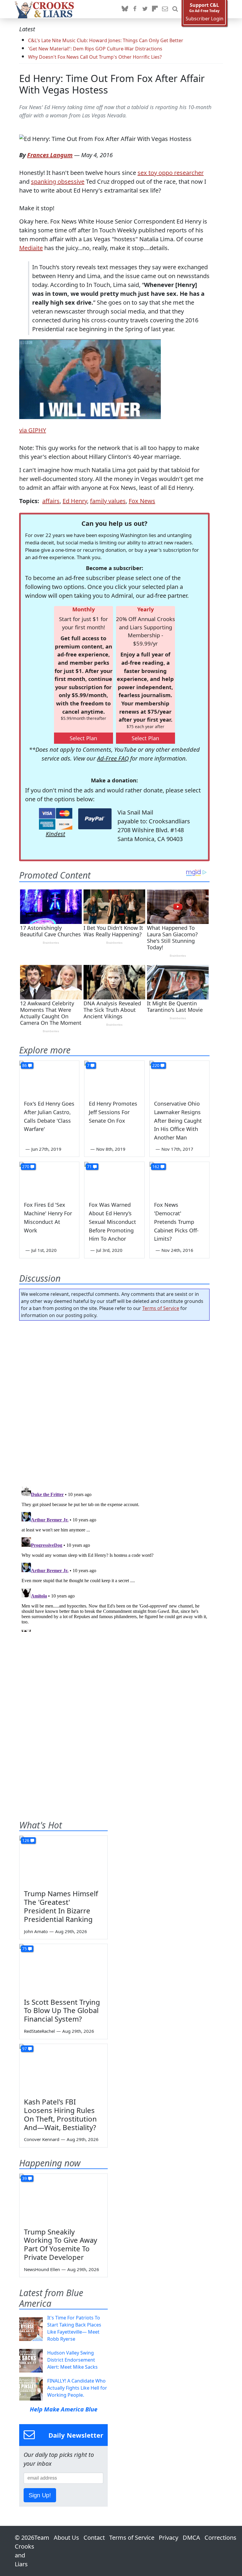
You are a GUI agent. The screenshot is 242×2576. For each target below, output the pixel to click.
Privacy (169, 2538)
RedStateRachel (39, 2031)
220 (156, 1065)
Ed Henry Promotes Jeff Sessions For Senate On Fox (113, 1112)
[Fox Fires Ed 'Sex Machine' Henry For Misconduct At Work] (49, 1179)
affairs (51, 501)
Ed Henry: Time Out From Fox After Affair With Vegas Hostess (112, 84)
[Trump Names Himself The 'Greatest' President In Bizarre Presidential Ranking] (63, 1861)
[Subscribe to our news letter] (165, 9)
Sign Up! (40, 2495)
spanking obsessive (58, 182)
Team (42, 2538)
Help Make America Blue (64, 2409)
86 (24, 1065)
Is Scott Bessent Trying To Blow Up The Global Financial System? (62, 2011)
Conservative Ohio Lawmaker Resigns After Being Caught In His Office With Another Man (178, 1120)
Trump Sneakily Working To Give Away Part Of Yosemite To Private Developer (60, 2244)
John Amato (36, 1931)
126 (26, 1840)
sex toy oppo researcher (171, 173)
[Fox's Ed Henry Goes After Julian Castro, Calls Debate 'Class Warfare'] (49, 1078)
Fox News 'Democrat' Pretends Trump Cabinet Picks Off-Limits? (176, 1222)
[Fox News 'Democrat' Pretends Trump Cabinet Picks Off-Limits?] (179, 1179)
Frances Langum (50, 155)
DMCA (191, 2538)
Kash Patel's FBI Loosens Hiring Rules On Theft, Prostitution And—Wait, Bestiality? (60, 2114)
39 (24, 2178)
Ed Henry (75, 501)
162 (156, 1166)
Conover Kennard (42, 2139)
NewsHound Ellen (42, 2269)
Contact (94, 2538)
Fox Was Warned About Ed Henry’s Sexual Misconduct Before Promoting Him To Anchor (112, 1222)
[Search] (175, 9)
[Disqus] (114, 1558)
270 (26, 1166)
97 (24, 2049)
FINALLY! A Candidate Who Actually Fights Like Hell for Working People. (77, 2388)
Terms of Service (161, 1308)
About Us (66, 2538)
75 (24, 1949)
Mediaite (31, 248)
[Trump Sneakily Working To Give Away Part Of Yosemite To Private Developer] (63, 2199)
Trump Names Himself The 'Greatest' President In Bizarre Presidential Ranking (61, 1906)
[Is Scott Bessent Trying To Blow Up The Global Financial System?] (63, 1969)
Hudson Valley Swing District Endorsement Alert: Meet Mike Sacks (72, 2360)
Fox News (142, 501)
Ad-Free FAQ (113, 758)
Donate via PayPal (95, 819)
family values (108, 501)
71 (89, 1166)
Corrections (220, 2538)
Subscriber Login (205, 19)
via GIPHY (33, 430)
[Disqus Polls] (115, 1402)
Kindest (55, 834)
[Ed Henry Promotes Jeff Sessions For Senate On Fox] (114, 1078)
